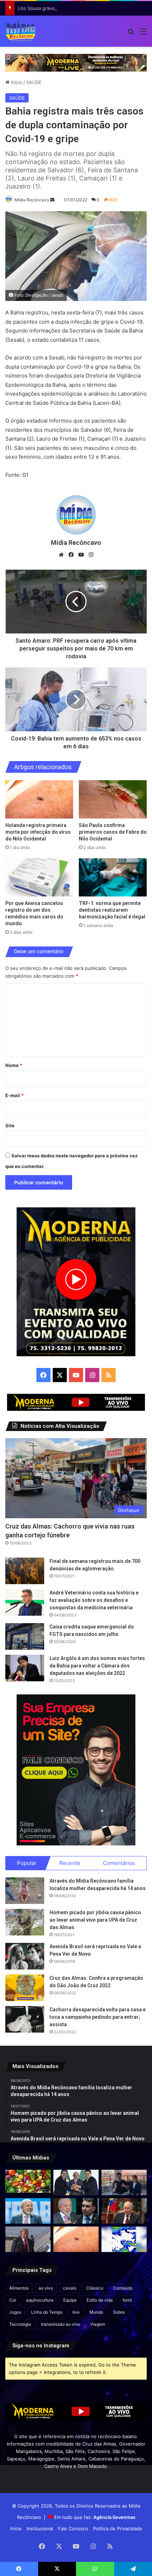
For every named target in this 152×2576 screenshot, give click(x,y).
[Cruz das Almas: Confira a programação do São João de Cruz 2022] (25, 1988)
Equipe (70, 2300)
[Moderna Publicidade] (76, 62)
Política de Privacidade (118, 2528)
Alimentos (19, 2288)
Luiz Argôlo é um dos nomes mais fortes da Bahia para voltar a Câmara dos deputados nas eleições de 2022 (97, 1666)
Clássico (95, 2288)
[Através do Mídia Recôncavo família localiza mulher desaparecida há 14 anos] (25, 1891)
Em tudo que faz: (95, 2517)
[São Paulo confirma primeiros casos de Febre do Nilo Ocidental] (113, 799)
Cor (13, 2300)
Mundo (96, 2312)
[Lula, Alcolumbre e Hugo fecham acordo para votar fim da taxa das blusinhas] (76, 2183)
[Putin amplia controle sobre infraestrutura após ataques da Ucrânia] (124, 2211)
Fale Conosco (73, 2528)
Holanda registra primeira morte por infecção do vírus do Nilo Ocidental (38, 832)
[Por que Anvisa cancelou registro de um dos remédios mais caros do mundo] (39, 877)
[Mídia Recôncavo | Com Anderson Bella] (21, 31)
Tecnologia (20, 2324)
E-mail (14, 1095)
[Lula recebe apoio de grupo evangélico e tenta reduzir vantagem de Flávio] (28, 2211)
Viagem (98, 2324)
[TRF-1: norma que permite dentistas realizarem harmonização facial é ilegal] (113, 877)
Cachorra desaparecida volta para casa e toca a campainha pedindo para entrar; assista (98, 2017)
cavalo (70, 2288)
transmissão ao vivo (61, 2324)
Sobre (119, 2312)
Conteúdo (123, 2288)
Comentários (119, 1863)
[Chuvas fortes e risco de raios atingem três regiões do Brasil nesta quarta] (124, 2239)
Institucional (40, 2528)
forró (127, 2300)
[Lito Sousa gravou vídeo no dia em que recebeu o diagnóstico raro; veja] (124, 2183)
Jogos (15, 2312)
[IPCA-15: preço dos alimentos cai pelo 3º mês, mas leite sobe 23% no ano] (28, 2181)
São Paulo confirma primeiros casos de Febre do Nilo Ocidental (113, 832)
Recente (70, 1863)
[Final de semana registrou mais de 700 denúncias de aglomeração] (25, 1571)
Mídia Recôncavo (32, 200)
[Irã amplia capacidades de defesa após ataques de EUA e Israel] (28, 2239)
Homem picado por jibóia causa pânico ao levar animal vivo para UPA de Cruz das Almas (95, 1920)
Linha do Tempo (47, 2312)
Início (16, 82)
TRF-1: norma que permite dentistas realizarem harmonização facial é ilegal (112, 910)
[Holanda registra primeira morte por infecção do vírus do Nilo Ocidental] (39, 799)
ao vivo (46, 2288)
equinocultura (40, 2300)
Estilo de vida (100, 2300)
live (76, 2312)
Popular (27, 1863)
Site (10, 1125)
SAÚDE (34, 82)
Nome (14, 1065)
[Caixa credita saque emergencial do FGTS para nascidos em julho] (25, 1636)
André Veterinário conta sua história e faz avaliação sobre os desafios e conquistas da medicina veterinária (94, 1600)
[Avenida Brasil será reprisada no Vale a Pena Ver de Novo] (25, 1956)
